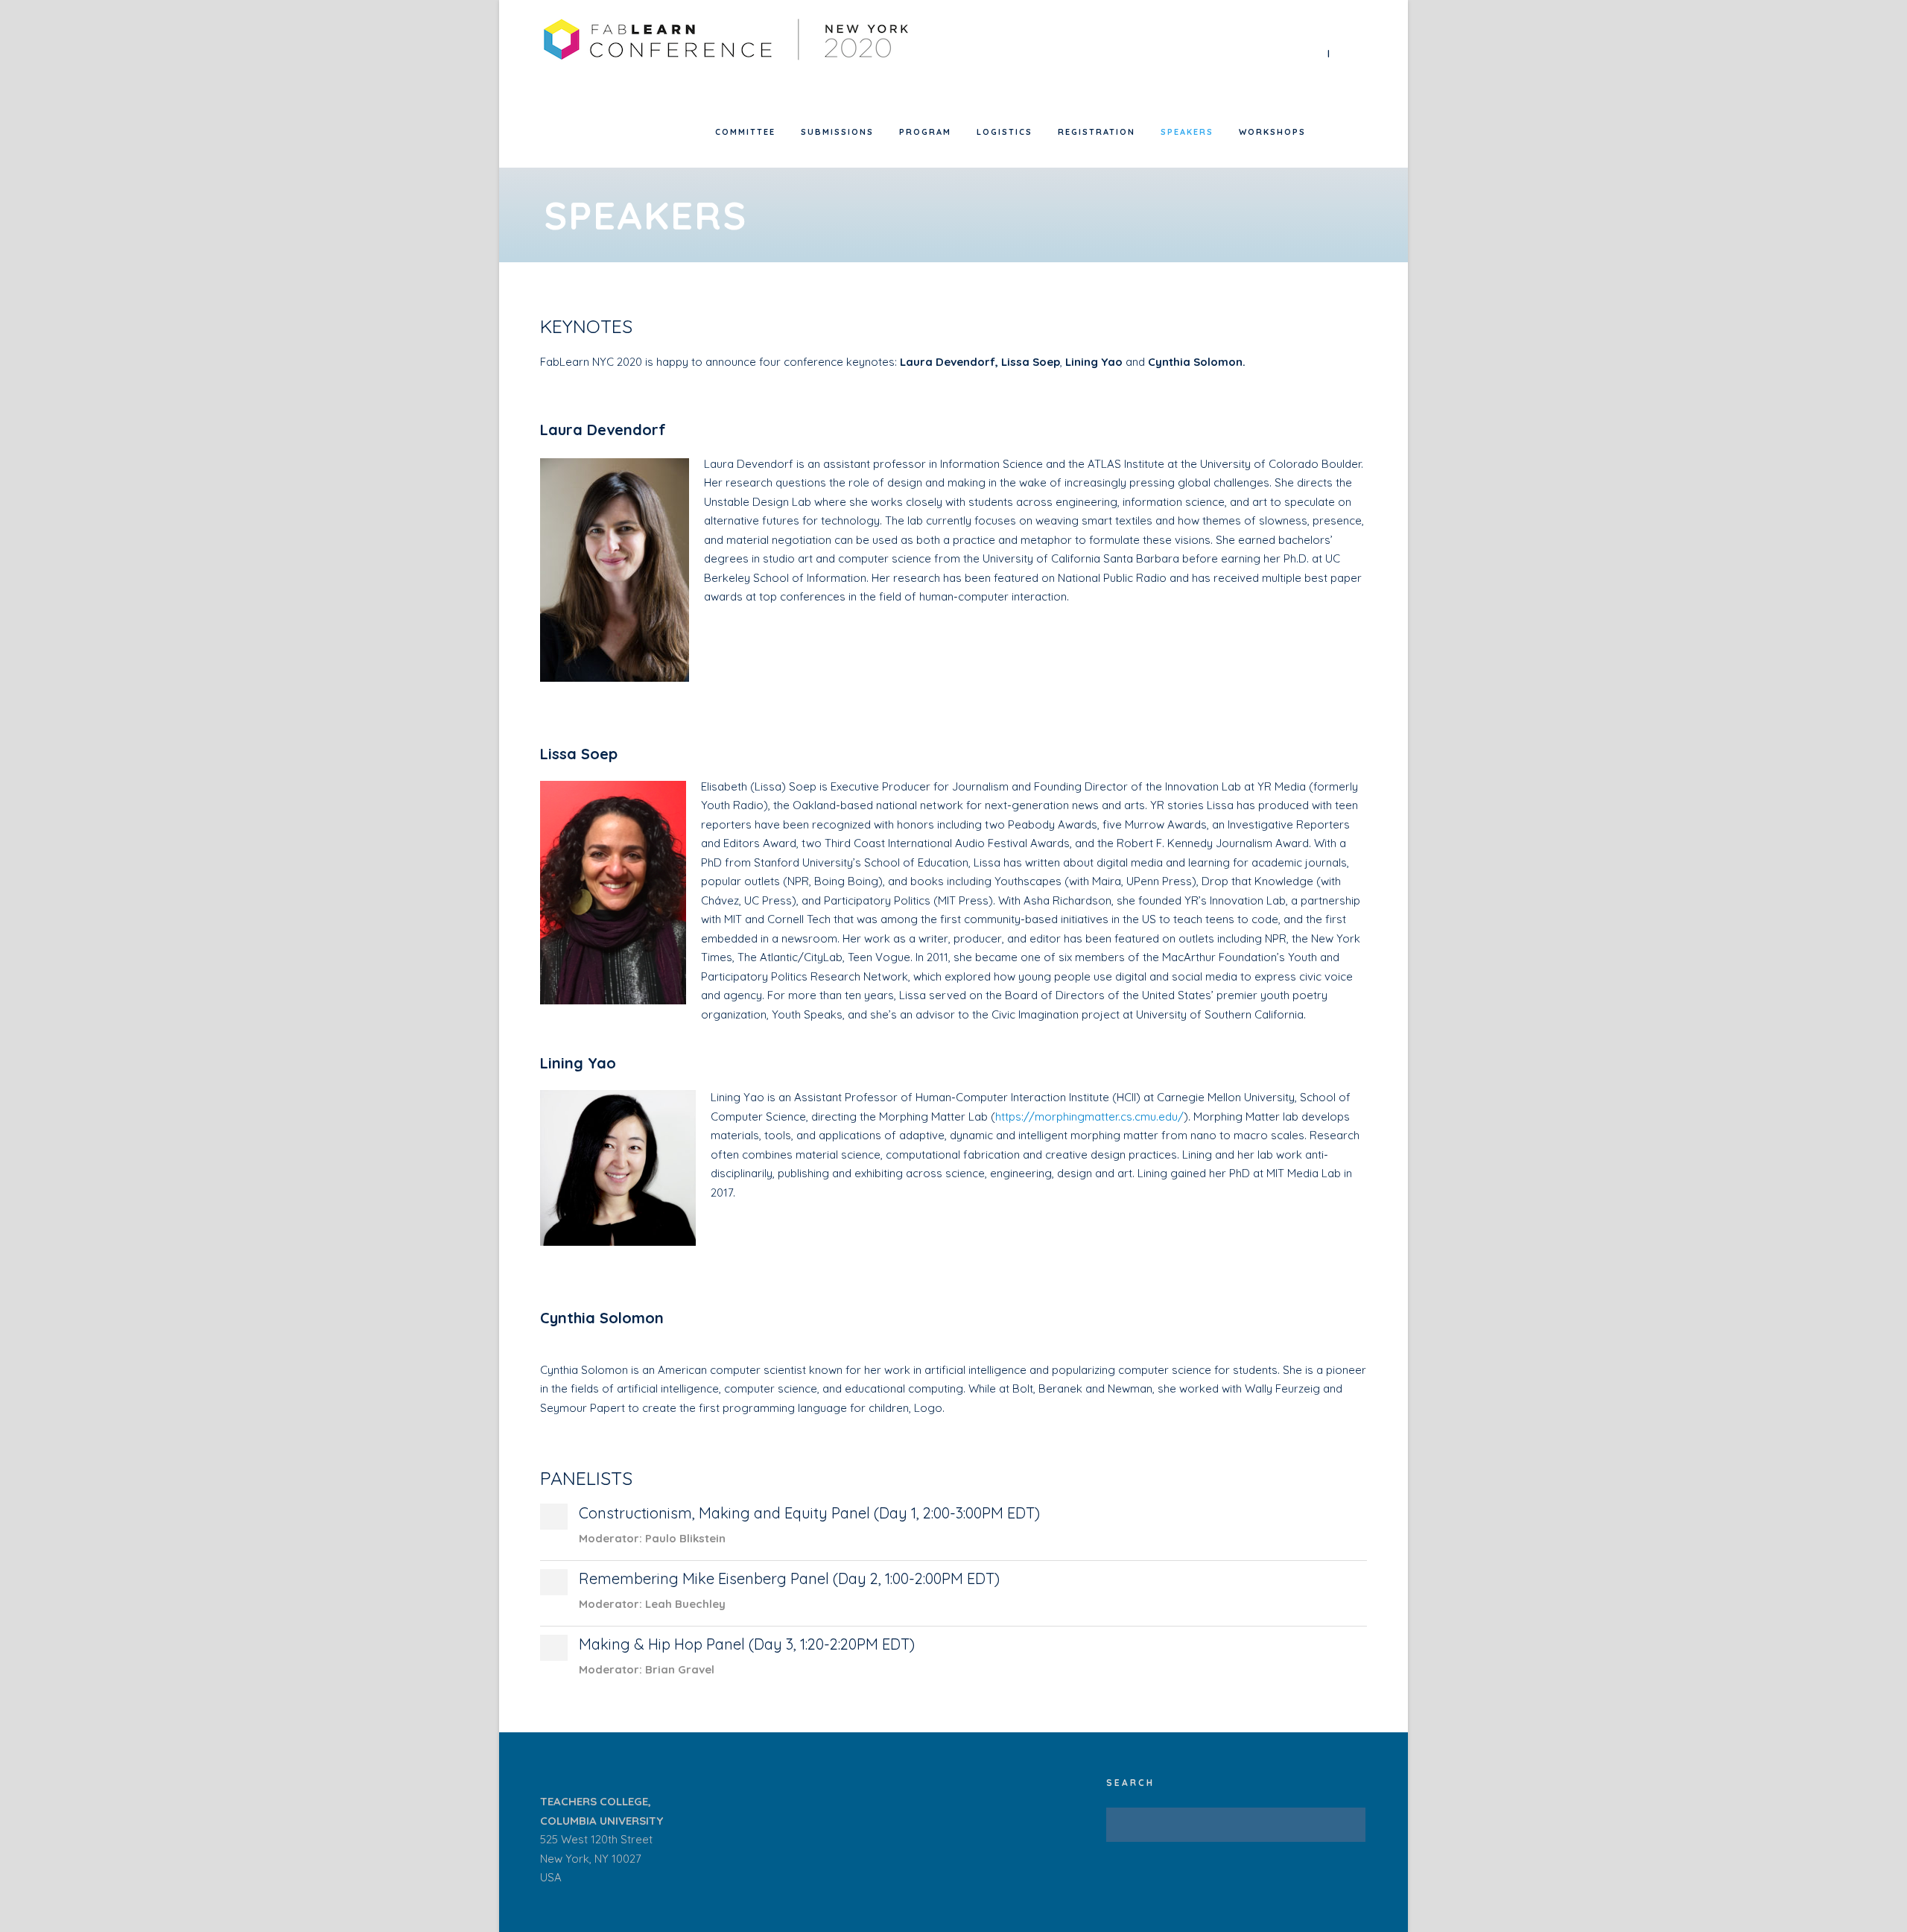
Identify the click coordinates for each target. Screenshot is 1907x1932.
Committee (745, 132)
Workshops (1272, 132)
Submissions (837, 132)
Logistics (1005, 132)
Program (925, 132)
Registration (1097, 132)
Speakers (1187, 132)
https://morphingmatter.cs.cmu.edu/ (1089, 1117)
